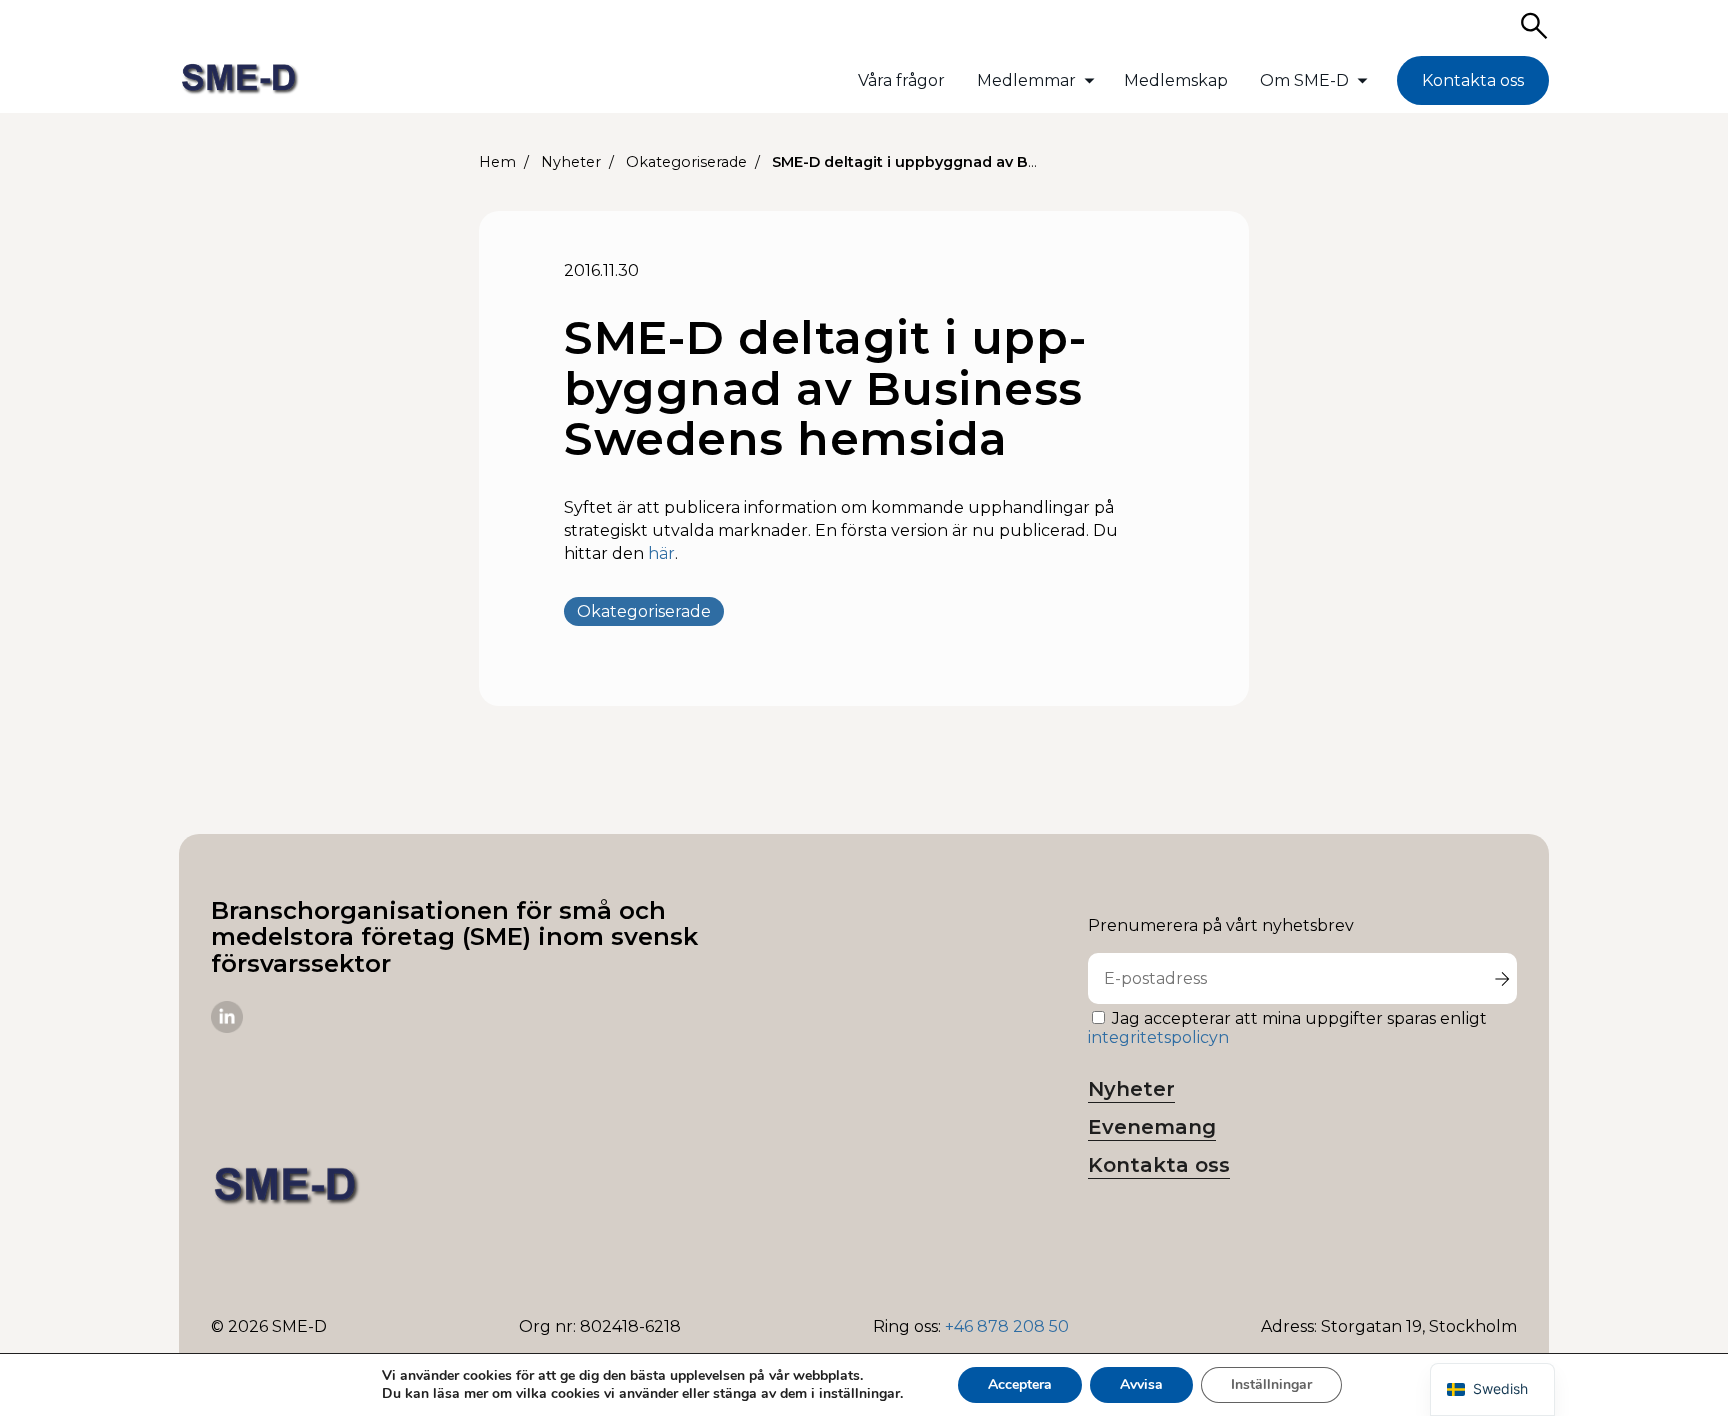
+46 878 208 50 (1007, 1326)
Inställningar (1271, 1384)
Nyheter (1131, 1089)
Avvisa (1141, 1384)
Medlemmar (1026, 80)
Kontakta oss (1473, 80)
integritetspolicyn (1158, 1037)
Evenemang (1152, 1127)
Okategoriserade (644, 611)
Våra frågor (901, 80)
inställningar (859, 1394)
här (661, 553)
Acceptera (1020, 1384)
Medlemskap (1176, 80)
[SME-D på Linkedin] (227, 1027)
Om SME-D (1304, 80)
